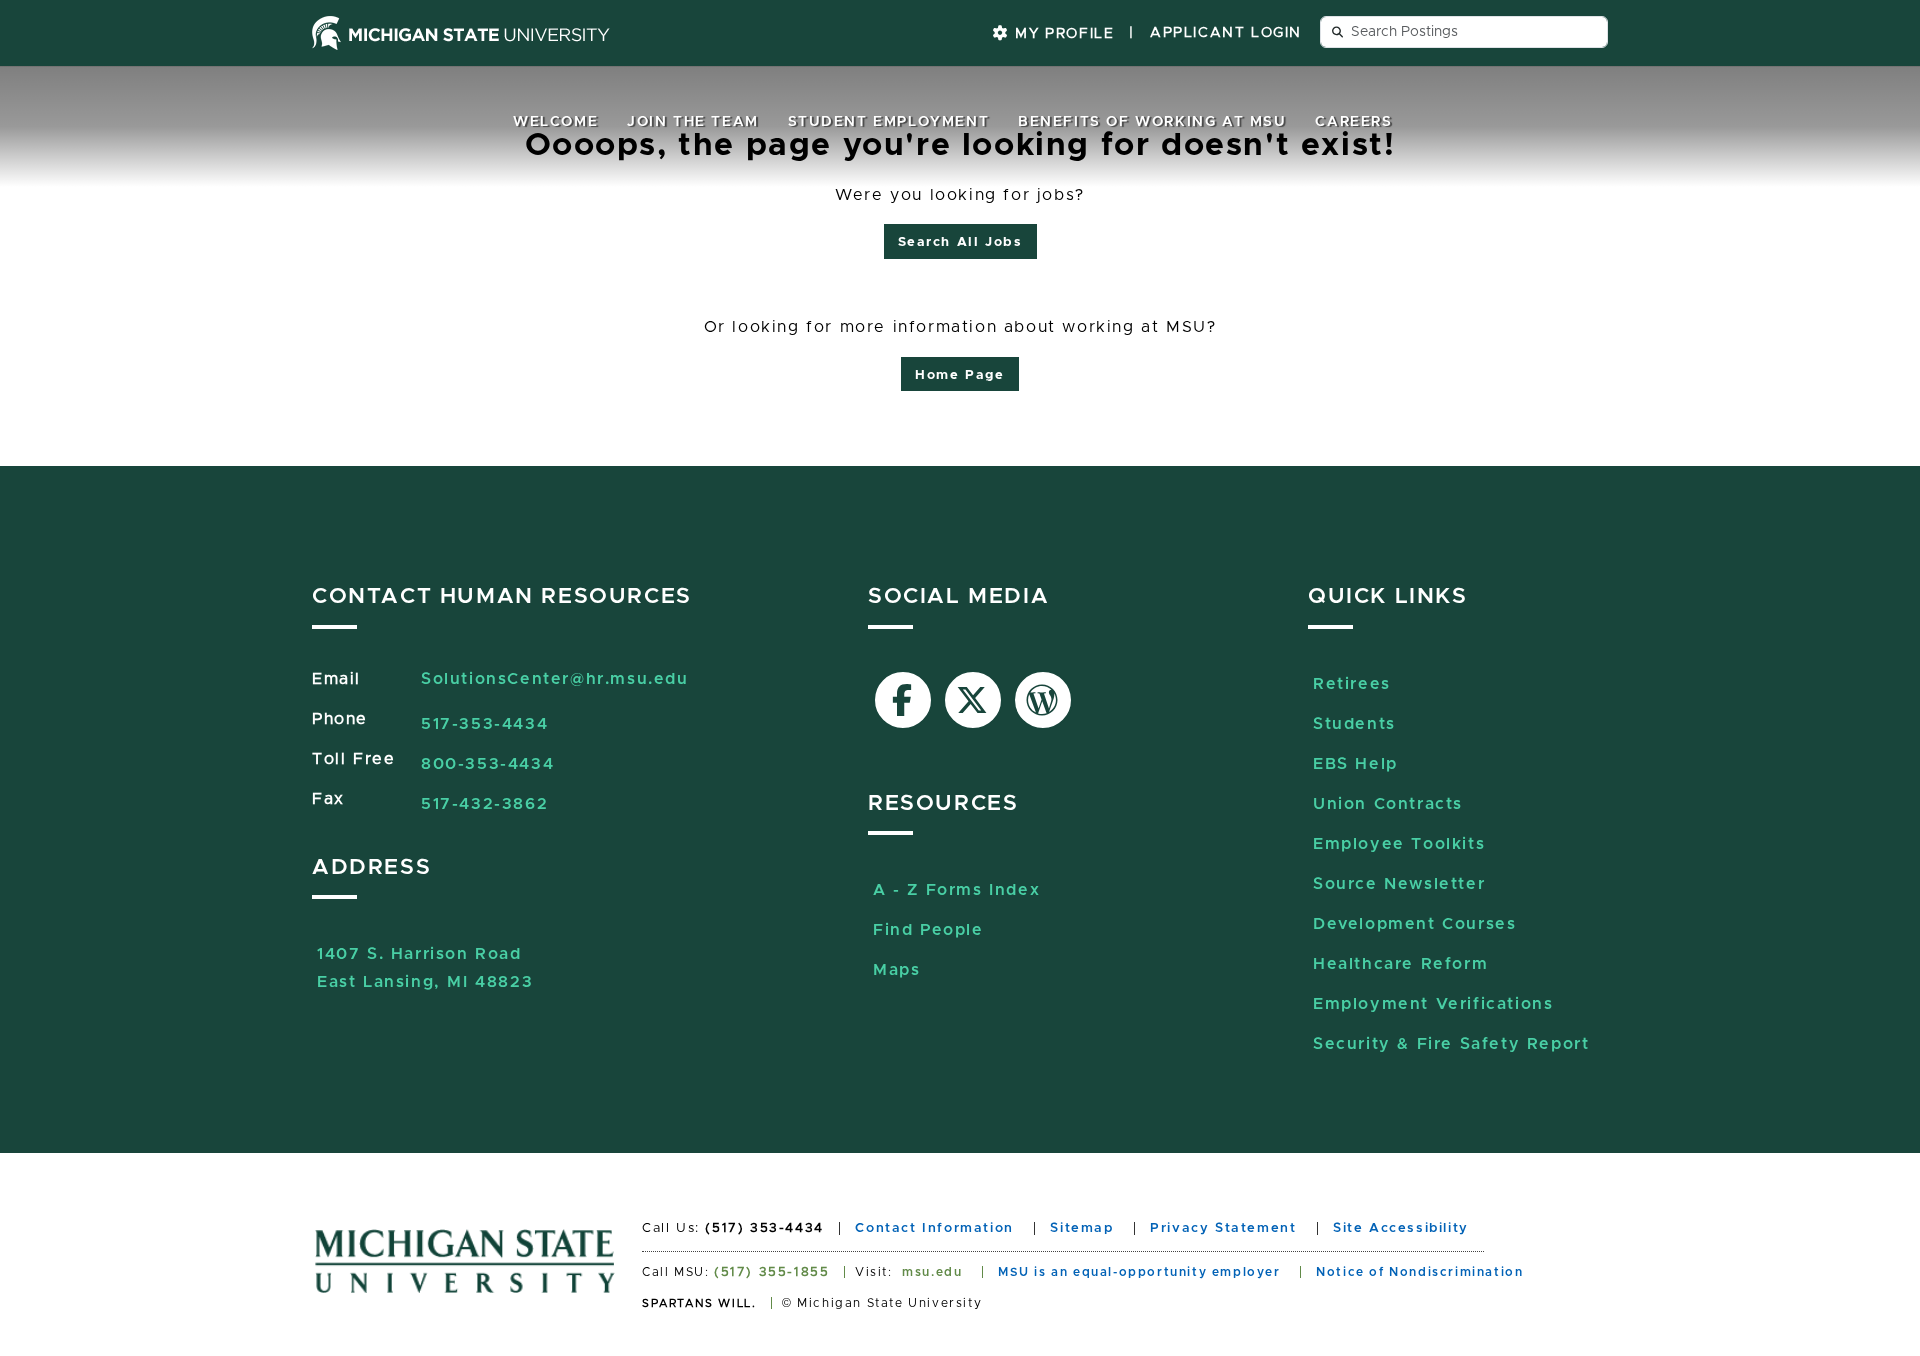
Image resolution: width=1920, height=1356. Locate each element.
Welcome (555, 122)
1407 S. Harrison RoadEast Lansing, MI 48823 (425, 956)
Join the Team (693, 122)
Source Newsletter (1399, 884)
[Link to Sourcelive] (1043, 700)
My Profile (1062, 34)
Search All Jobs (960, 242)
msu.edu (932, 1272)
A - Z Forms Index (956, 890)
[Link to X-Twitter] (973, 700)
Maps (896, 970)
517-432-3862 (484, 804)
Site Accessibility (1401, 1228)
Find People (928, 930)
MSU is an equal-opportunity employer (1139, 1272)
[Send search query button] (1338, 32)
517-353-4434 (484, 724)
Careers (1353, 122)
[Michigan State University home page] (461, 33)
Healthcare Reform (1400, 964)
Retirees (1352, 684)
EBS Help (1355, 764)
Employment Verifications (1433, 1004)
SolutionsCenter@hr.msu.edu (555, 679)
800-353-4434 (487, 764)
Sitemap (1081, 1228)
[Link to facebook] (903, 700)
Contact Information (934, 1228)
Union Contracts (1388, 804)
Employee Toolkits (1399, 844)
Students (1354, 724)
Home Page (959, 375)
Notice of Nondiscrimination (1419, 1272)
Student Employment (889, 122)
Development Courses (1414, 924)
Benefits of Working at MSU (1152, 122)
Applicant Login (1226, 33)
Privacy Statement (1223, 1228)
